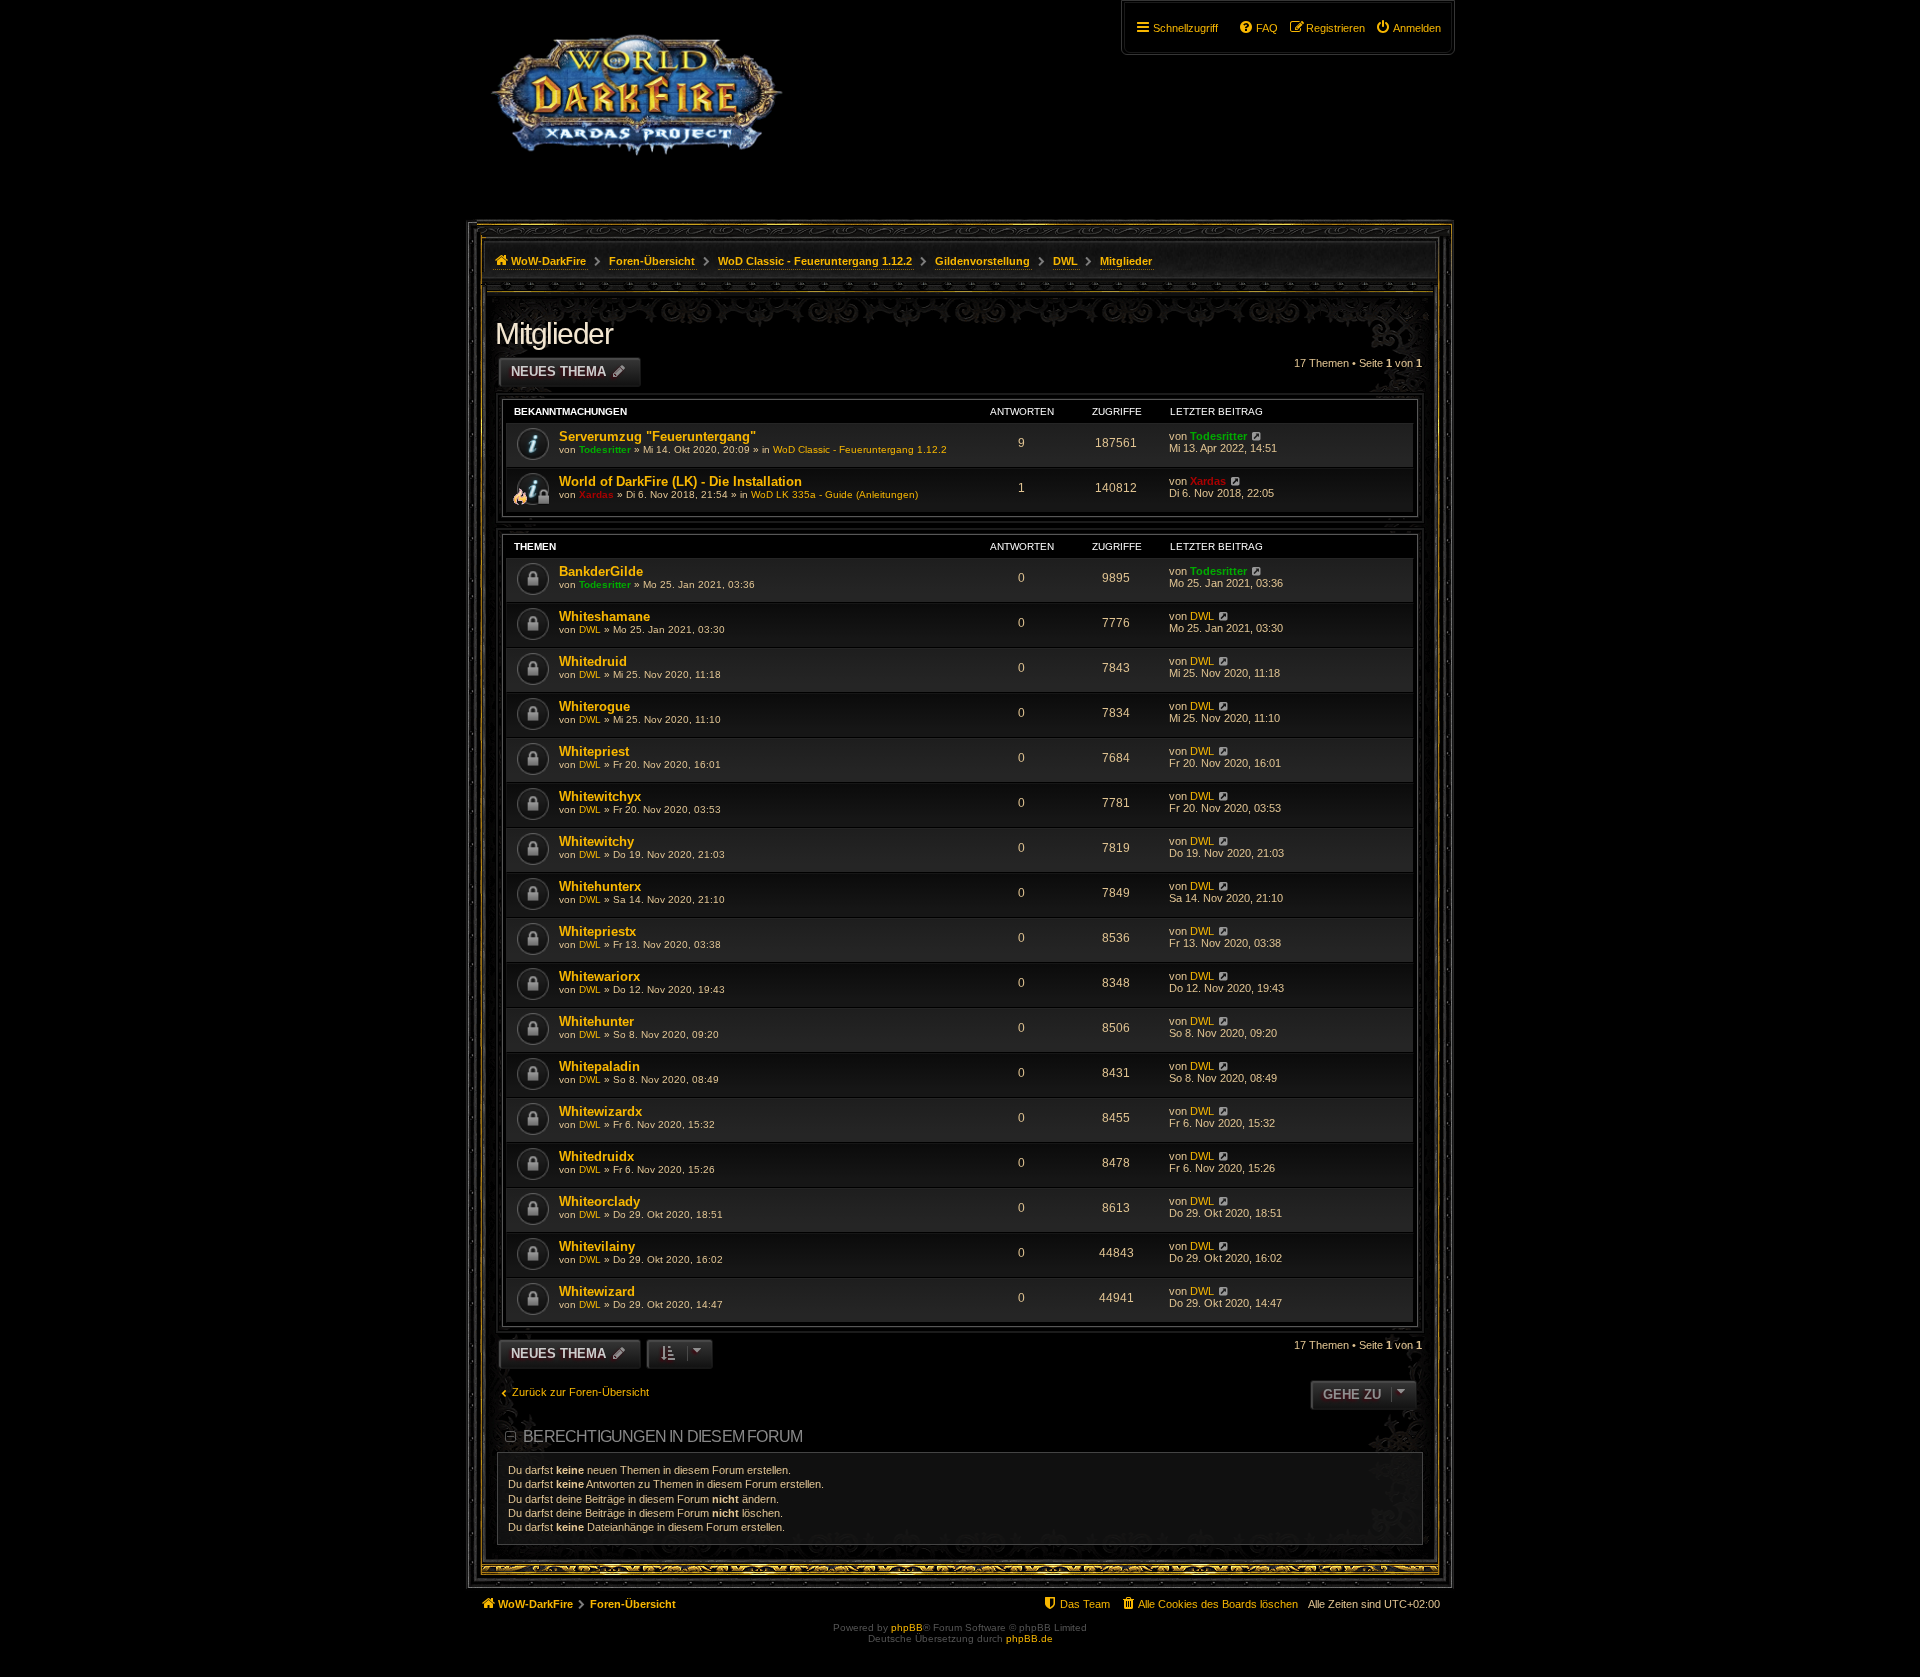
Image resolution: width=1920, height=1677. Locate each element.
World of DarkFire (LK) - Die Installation (680, 481)
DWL (590, 629)
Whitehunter (596, 1021)
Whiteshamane (604, 616)
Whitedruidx (596, 1156)
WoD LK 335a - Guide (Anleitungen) (834, 494)
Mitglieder (553, 333)
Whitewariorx (599, 976)
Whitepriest (594, 751)
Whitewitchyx (600, 796)
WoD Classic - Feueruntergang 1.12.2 (860, 449)
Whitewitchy (596, 841)
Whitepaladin (599, 1066)
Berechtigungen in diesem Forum (662, 1436)
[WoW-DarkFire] (636, 105)
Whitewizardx (600, 1111)
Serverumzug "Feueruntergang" (657, 436)
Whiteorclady (599, 1201)
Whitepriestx (597, 931)
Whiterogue (594, 706)
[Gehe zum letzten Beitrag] (1256, 436)
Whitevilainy (597, 1246)
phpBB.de (1029, 1638)
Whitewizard (597, 1291)
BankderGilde (601, 571)
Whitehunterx (600, 886)
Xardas (596, 494)
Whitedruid (593, 661)
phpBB (907, 1627)
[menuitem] (1408, 28)
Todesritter (605, 449)
